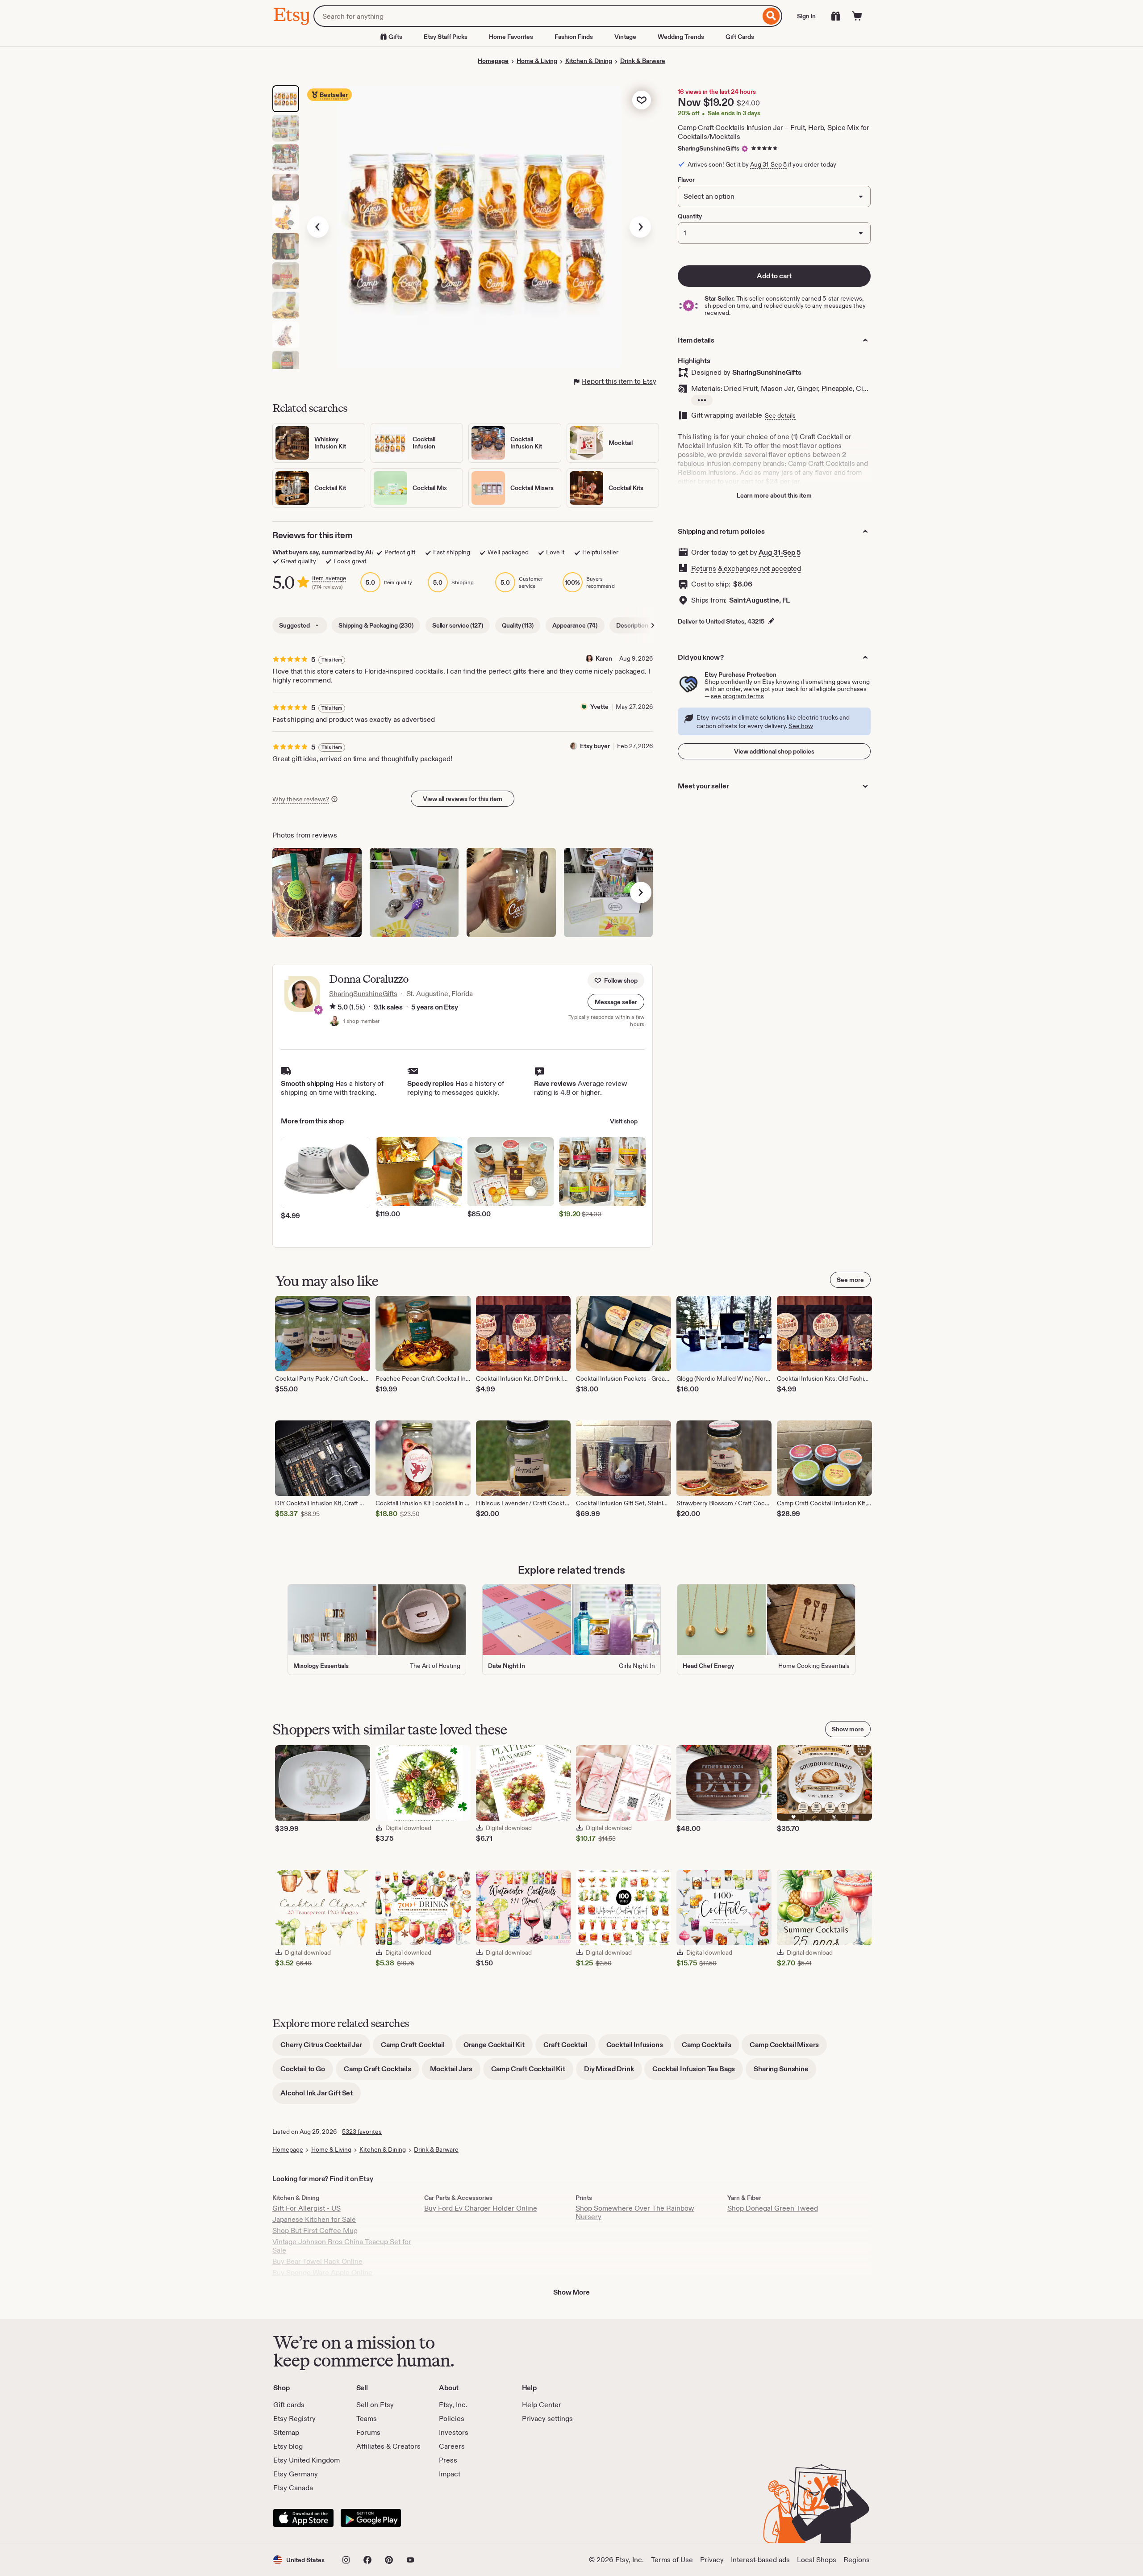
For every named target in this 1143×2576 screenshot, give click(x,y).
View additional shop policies (774, 751)
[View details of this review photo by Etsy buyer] (609, 892)
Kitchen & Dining (589, 61)
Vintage (625, 37)
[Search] (771, 16)
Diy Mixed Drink (613, 2072)
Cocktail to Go (307, 2072)
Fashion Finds (574, 37)
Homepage (493, 61)
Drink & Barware (643, 61)
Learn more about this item (774, 495)
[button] (616, 1002)
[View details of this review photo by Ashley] (317, 892)
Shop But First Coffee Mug (315, 2230)
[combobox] (537, 16)
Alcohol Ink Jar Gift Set (321, 2096)
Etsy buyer (595, 746)
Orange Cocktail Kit (498, 2048)
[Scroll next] (653, 625)
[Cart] (857, 16)
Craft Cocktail (569, 2048)
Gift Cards (740, 37)
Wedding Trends (681, 37)
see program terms (737, 696)
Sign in (806, 16)
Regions (857, 2560)
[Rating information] (333, 1007)
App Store (303, 2518)
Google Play (371, 2518)
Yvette (599, 707)
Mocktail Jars (455, 2072)
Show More (571, 2292)
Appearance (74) (575, 625)
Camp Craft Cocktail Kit (532, 2072)
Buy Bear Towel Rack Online (317, 2261)
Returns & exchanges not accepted (746, 568)
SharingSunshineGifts (709, 148)
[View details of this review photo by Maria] (414, 892)
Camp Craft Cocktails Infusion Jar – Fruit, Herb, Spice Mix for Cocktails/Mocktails (774, 132)
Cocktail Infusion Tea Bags (698, 2072)
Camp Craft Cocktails (382, 2072)
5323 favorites (362, 2132)
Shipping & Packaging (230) (376, 625)
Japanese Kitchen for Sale (314, 2219)
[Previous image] (318, 227)
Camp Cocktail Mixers (788, 2048)
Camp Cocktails (711, 2048)
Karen (604, 658)
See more (850, 1280)
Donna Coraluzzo (369, 979)
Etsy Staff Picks (446, 37)
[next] (641, 892)
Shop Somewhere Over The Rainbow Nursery (635, 2212)
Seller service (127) (458, 625)
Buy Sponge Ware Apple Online (322, 2272)
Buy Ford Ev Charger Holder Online (481, 2208)
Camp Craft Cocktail (417, 2048)
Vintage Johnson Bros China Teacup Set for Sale (342, 2246)
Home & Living (537, 61)
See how (801, 726)
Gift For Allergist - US (307, 2208)
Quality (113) (518, 625)
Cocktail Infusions (639, 2048)
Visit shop (624, 1121)
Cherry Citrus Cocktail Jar (325, 2048)
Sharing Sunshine (785, 2072)
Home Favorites (511, 37)
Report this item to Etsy (619, 381)
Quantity (690, 216)
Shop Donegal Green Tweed (773, 2208)
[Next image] (640, 227)
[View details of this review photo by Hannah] (511, 892)
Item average (329, 578)
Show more (848, 1729)
